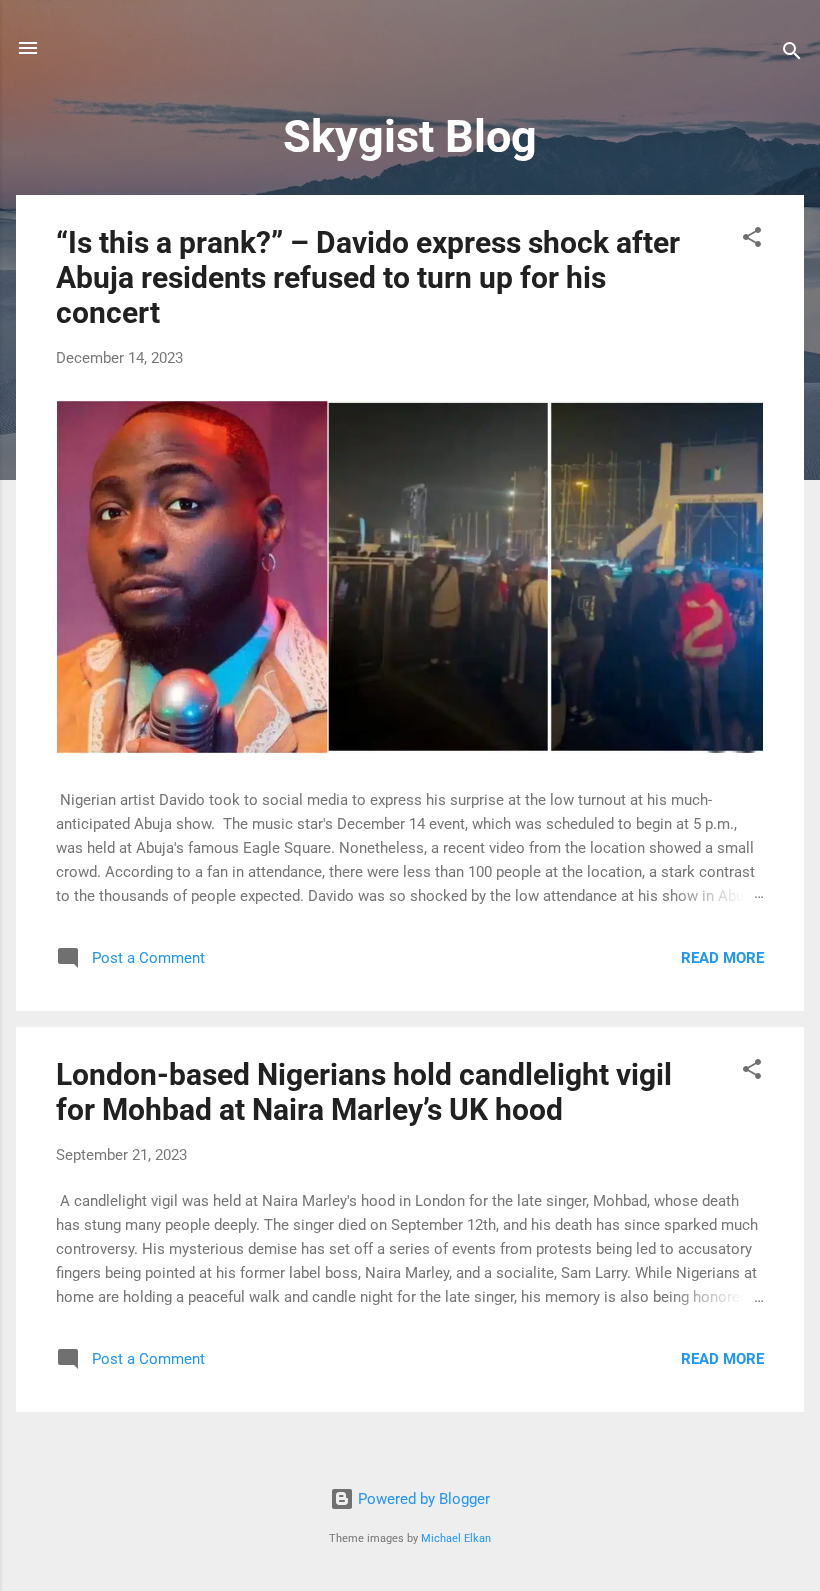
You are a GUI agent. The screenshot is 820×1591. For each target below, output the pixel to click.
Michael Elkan (456, 1538)
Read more (722, 958)
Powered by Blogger (422, 1499)
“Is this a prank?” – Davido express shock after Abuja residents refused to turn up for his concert (368, 277)
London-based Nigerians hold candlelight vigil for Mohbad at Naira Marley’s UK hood (364, 1092)
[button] (752, 240)
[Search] (792, 54)
